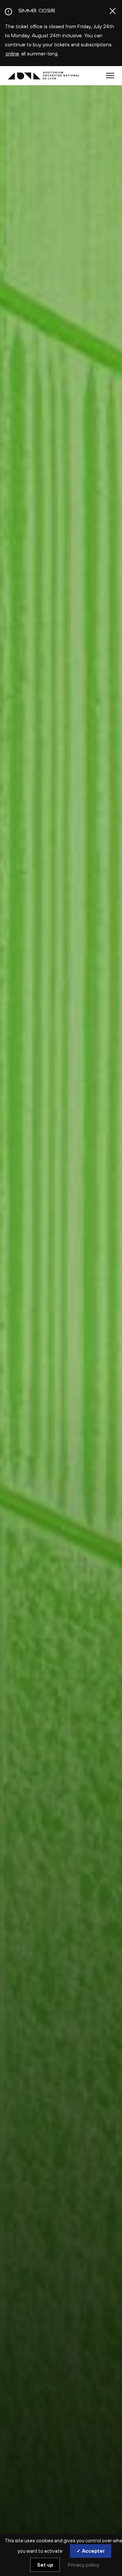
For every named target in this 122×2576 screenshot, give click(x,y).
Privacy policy (84, 2565)
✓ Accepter (91, 2551)
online (12, 53)
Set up (45, 2565)
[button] (110, 75)
